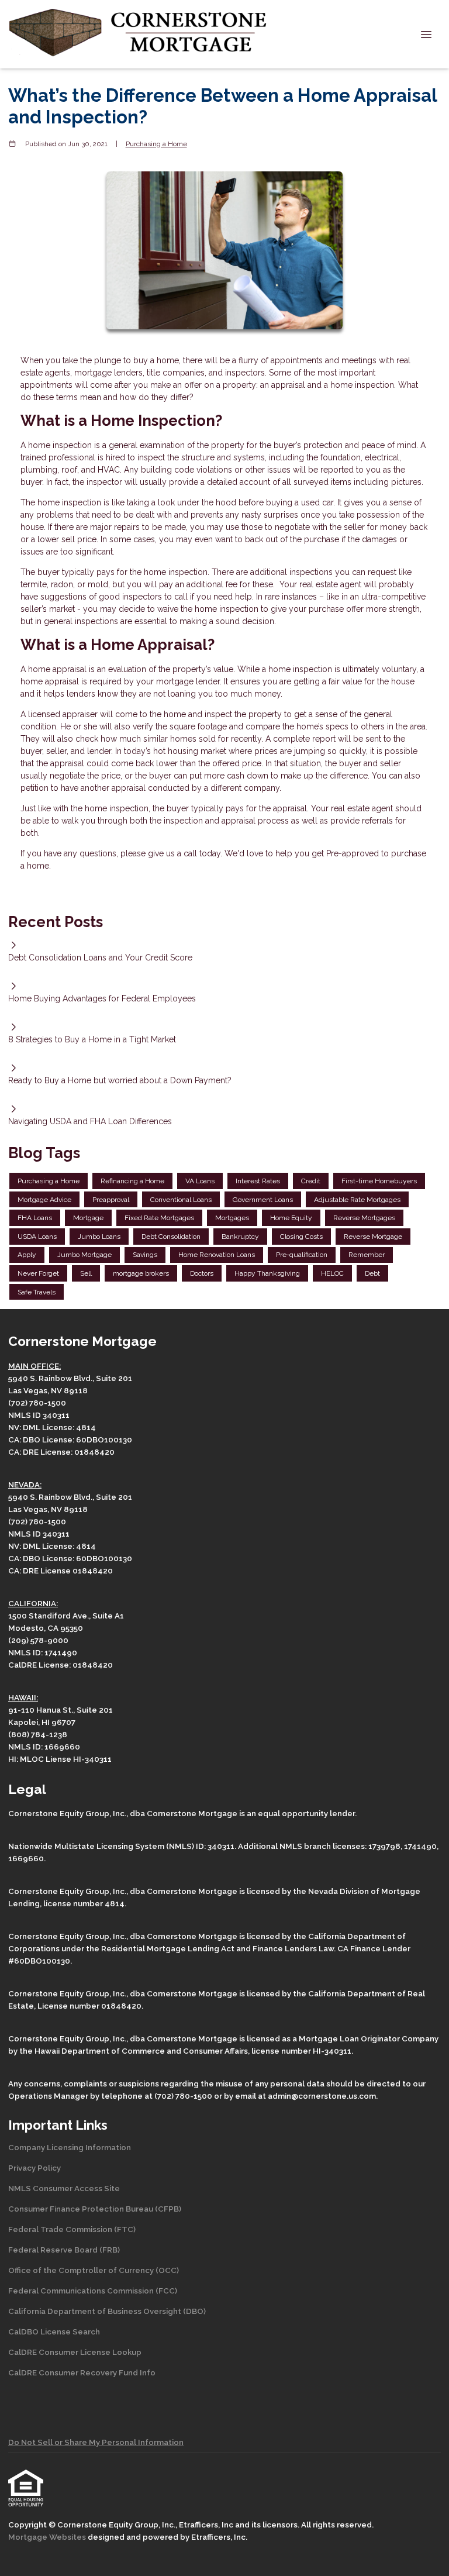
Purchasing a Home (156, 144)
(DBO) (194, 2311)
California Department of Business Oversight (95, 2311)
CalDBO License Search (54, 2332)
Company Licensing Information (70, 2147)
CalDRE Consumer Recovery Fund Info (82, 2372)
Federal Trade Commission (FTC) (72, 2229)
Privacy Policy (34, 2168)
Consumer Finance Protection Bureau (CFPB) (95, 2209)
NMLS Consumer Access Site (64, 2188)
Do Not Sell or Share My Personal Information (96, 2442)
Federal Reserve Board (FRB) (64, 2250)
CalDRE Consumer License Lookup (75, 2352)
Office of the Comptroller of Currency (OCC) (94, 2270)
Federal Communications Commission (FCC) (93, 2291)
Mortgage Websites (48, 2537)
